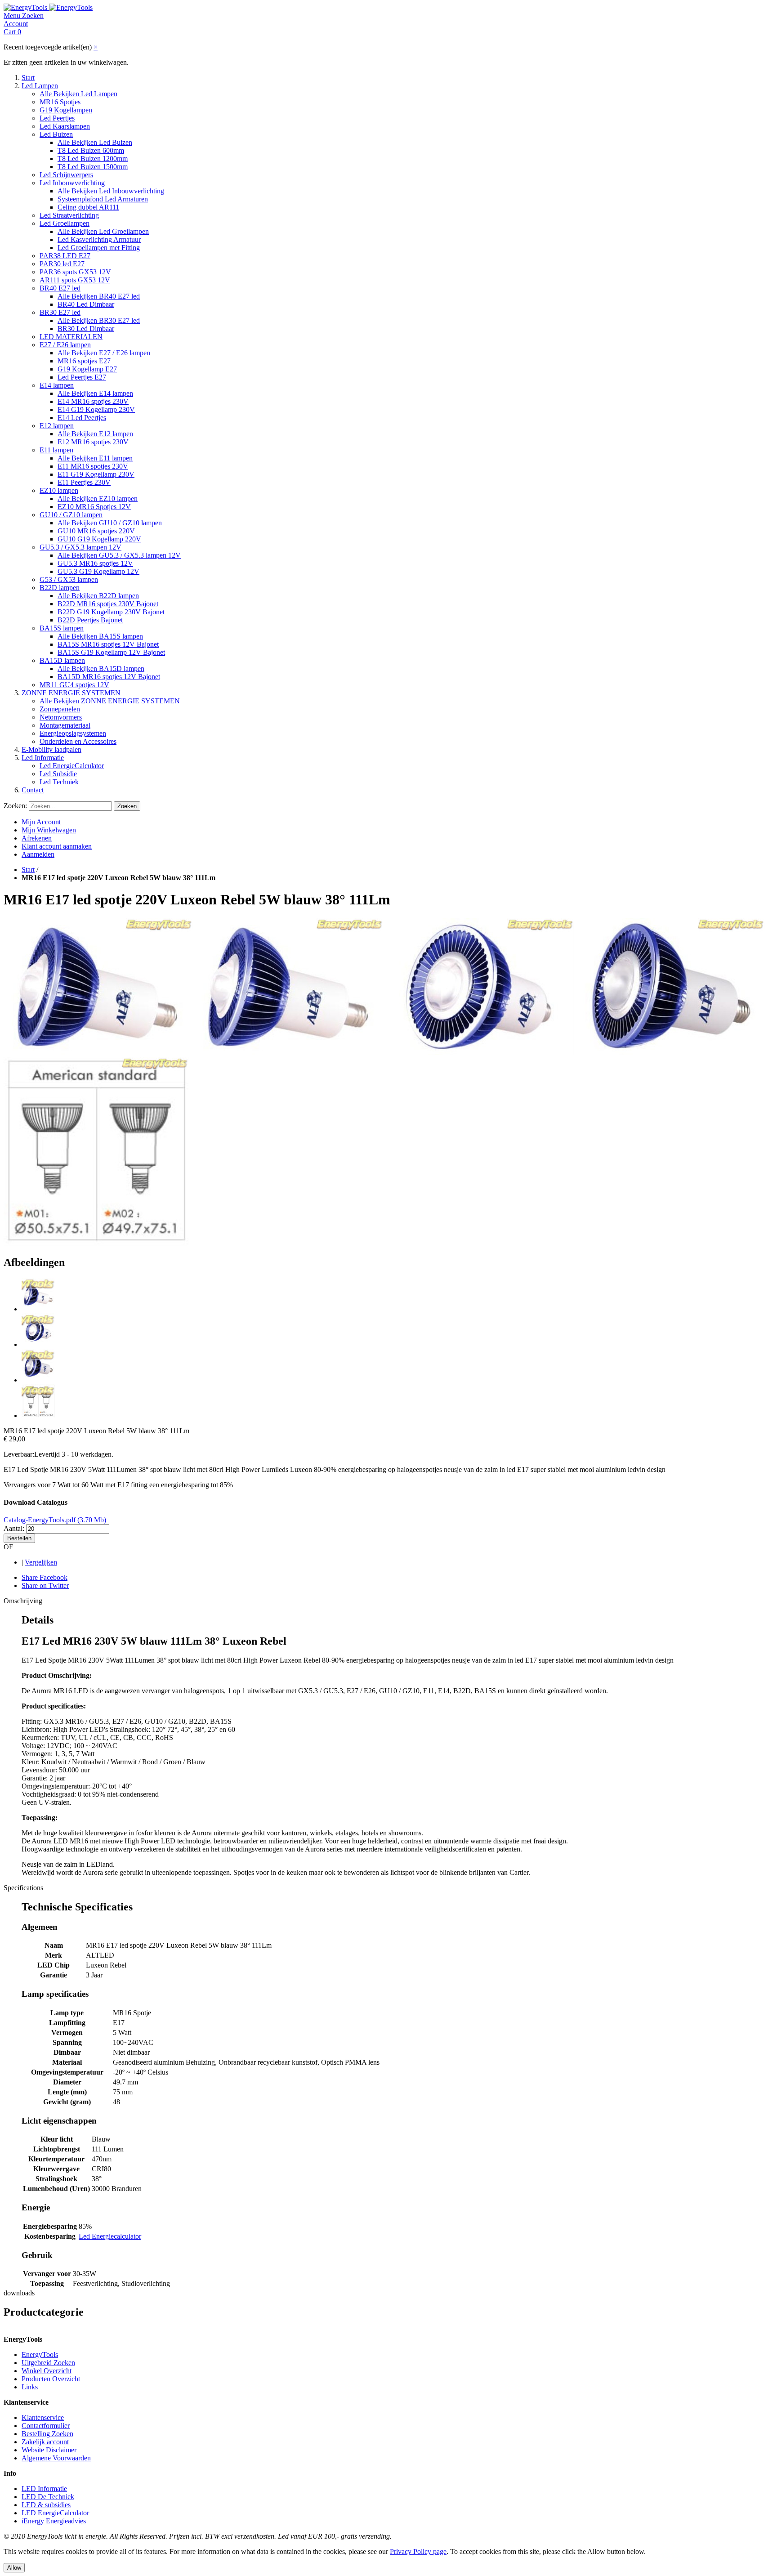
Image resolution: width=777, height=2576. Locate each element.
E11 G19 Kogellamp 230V (96, 474)
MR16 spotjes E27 (84, 361)
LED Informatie (44, 2489)
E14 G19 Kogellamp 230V (96, 409)
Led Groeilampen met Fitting (99, 248)
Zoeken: (15, 806)
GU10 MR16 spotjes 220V (96, 531)
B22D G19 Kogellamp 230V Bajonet (111, 612)
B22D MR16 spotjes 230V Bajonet (108, 604)
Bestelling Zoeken (47, 2434)
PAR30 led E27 (62, 264)
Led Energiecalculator (110, 2236)
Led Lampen (40, 86)
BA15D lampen (62, 660)
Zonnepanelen (60, 709)
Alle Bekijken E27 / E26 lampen (104, 353)
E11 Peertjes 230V (84, 482)
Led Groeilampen (65, 223)
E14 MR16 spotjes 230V (93, 401)
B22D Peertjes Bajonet (90, 620)
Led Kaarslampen (65, 126)
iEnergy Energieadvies (54, 2521)
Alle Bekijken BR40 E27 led (99, 296)
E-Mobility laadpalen (51, 749)
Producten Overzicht (51, 2379)
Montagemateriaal (65, 725)
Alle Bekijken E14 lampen (95, 393)
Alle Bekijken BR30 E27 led (99, 320)
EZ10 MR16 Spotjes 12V (94, 507)
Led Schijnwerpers (66, 175)
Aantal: (14, 1528)
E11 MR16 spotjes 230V (93, 466)
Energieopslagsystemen (73, 733)
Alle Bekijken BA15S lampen (100, 636)
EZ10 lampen (59, 490)
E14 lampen (57, 385)
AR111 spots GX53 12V (75, 280)
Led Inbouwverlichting (72, 183)
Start (28, 78)
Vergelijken (41, 1562)
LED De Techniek (48, 2497)
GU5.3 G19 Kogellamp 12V (98, 571)
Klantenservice (43, 2417)
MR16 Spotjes (60, 102)
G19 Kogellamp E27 (87, 369)
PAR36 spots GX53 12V (75, 272)
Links (30, 2387)
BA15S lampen (62, 628)
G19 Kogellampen (66, 110)
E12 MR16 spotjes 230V (93, 442)
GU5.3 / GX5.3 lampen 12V (80, 547)
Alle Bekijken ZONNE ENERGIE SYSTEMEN (110, 701)
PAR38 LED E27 (65, 256)
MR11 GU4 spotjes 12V (74, 685)
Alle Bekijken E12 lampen (95, 434)
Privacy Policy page (418, 2551)
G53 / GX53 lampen (69, 579)
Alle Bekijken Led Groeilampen (103, 231)
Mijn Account (41, 822)
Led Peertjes (57, 118)
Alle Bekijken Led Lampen (78, 94)
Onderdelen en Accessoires (78, 741)
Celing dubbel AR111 (88, 207)
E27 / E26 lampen (65, 345)
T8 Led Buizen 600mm (91, 150)
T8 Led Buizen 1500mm (93, 167)
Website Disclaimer (49, 2450)
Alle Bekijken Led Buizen (95, 142)
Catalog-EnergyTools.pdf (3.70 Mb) (55, 1520)
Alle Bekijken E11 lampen (95, 458)
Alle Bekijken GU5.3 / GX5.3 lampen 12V (119, 555)
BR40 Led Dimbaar (86, 304)
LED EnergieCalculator (55, 2513)
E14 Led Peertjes (82, 418)
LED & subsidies (46, 2505)
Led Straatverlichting (69, 215)
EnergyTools (40, 2355)
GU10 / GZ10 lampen (71, 515)
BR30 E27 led (60, 312)
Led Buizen (56, 134)
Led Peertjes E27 (82, 377)
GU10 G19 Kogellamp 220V (99, 539)
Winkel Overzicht (47, 2371)
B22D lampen (60, 588)
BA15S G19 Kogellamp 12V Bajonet (111, 652)
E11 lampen (56, 450)
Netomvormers (61, 717)
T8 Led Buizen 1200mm (93, 159)
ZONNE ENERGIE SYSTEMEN (71, 693)
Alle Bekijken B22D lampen (98, 596)
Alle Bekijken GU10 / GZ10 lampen (110, 523)
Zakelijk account (45, 2442)
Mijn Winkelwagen (49, 830)
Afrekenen (37, 838)
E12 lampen (57, 426)
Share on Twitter (45, 1585)
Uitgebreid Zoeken (48, 2363)
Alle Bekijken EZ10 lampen (98, 499)
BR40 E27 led (60, 288)
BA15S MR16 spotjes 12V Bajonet (108, 644)
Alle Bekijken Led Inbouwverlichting (111, 191)
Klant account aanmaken (57, 846)
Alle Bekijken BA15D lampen (101, 669)
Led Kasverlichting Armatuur (99, 239)
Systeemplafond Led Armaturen (103, 199)
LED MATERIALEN (71, 337)
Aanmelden (38, 854)
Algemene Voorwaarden (56, 2458)
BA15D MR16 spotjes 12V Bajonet (109, 677)
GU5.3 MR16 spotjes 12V (95, 563)
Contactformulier (46, 2426)
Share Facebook (45, 1577)
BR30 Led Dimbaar (86, 329)
